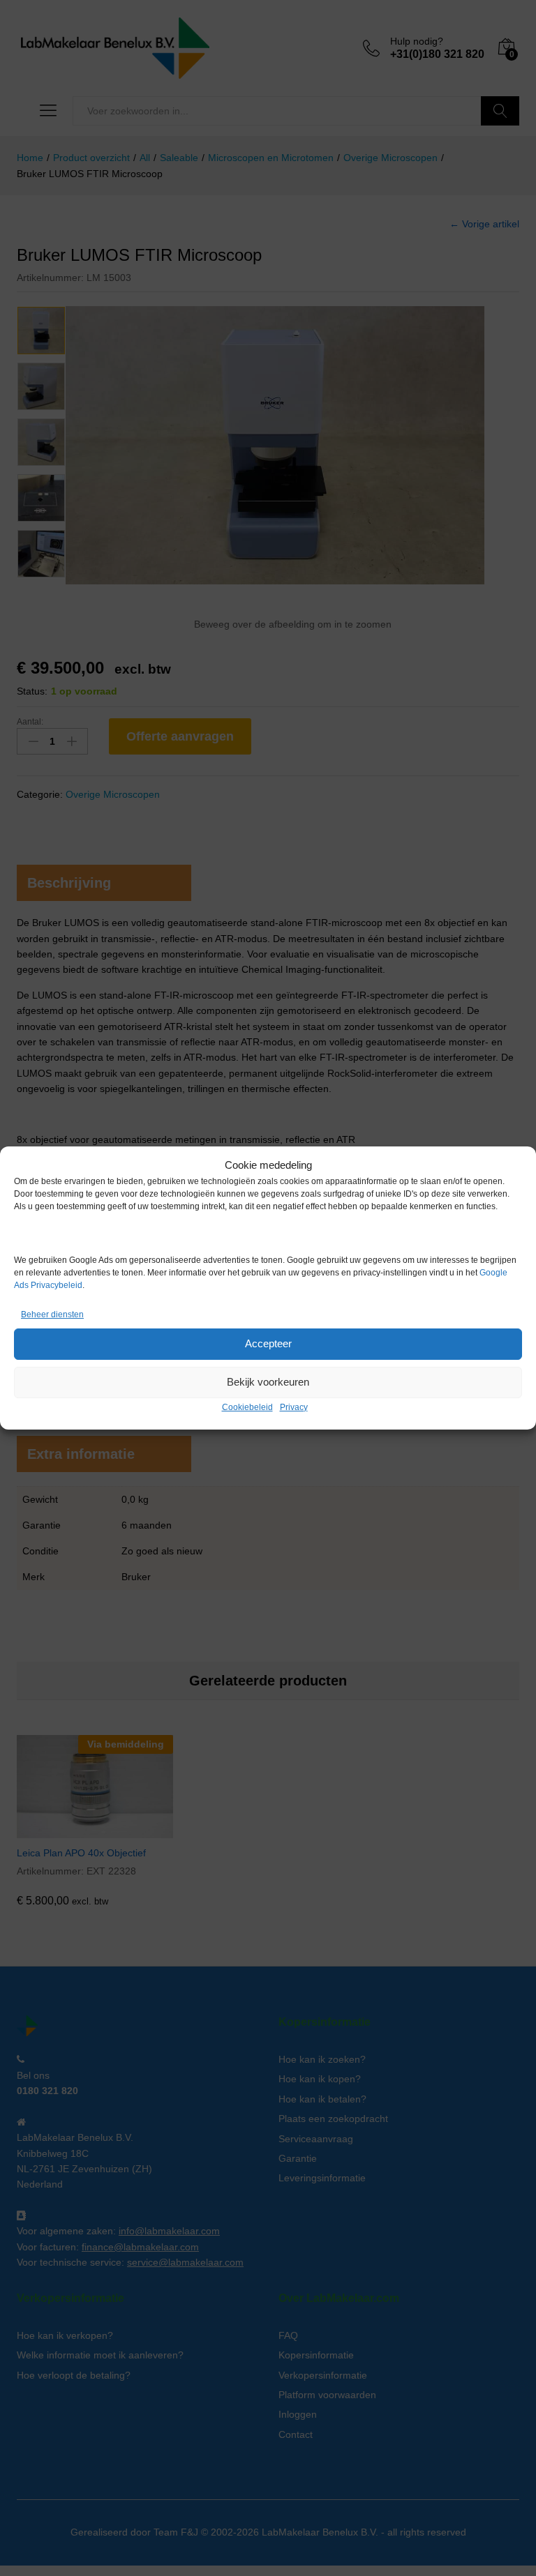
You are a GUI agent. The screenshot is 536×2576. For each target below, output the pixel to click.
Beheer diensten (52, 1314)
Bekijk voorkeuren (268, 1382)
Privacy (294, 1407)
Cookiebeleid (247, 1407)
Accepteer (268, 1343)
